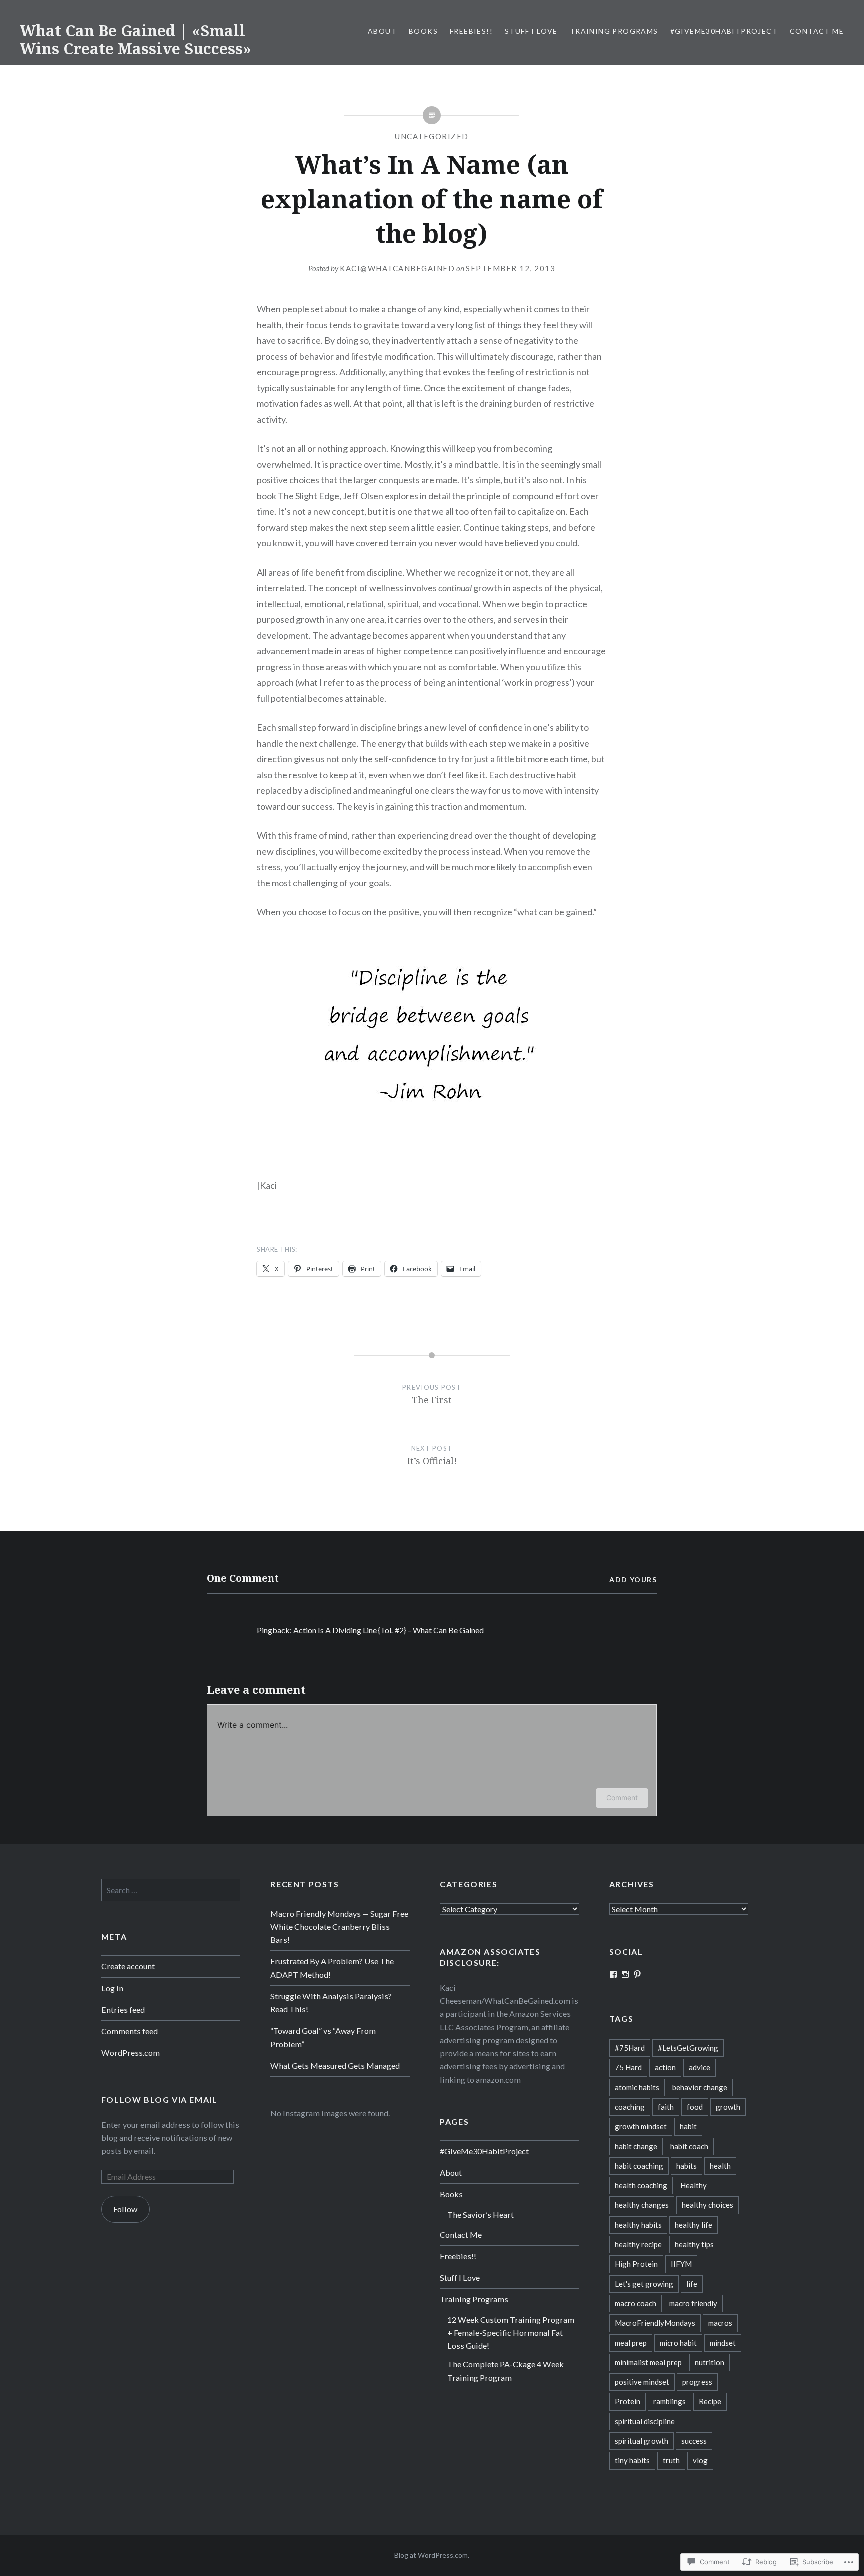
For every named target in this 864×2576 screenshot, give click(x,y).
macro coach (636, 2303)
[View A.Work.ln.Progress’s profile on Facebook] (613, 1974)
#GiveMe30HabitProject (724, 31)
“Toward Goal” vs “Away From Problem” (323, 2037)
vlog (700, 2460)
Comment (622, 1798)
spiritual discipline (645, 2421)
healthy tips (694, 2244)
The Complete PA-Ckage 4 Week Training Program (506, 2371)
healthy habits (638, 2225)
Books (423, 31)
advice (700, 2067)
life (692, 2284)
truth (671, 2460)
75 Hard (628, 2067)
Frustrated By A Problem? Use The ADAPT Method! (332, 1968)
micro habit (678, 2343)
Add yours (633, 1580)
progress (697, 2382)
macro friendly (693, 2303)
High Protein (636, 2264)
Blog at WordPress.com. (432, 2555)
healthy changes (642, 2205)
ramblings (670, 2401)
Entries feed (123, 2010)
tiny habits (632, 2460)
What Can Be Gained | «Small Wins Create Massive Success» (136, 40)
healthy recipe (638, 2244)
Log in (112, 1988)
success (694, 2441)
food (695, 2107)
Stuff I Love (531, 31)
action (665, 2067)
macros (720, 2323)
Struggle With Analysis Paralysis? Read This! (331, 2003)
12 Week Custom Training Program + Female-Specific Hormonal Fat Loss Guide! (511, 2333)
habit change (636, 2146)
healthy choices (708, 2205)
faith (666, 2107)
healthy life (694, 2225)
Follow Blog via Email (160, 2100)
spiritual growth (642, 2441)
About (382, 31)
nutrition (710, 2362)
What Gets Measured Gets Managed (335, 2066)
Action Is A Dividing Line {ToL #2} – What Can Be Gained (389, 1630)
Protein (628, 2401)
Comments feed (130, 2031)
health (720, 2166)
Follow (125, 2209)
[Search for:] (171, 1890)
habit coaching (639, 2166)
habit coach (689, 2146)
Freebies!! (471, 31)
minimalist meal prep (648, 2362)
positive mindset (642, 2382)
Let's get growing (644, 2284)
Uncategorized (432, 136)
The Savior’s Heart (481, 2215)
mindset (723, 2343)
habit (688, 2126)
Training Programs (614, 31)
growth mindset (641, 2126)
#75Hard (630, 2048)
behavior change (700, 2087)
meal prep (631, 2343)
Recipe (710, 2401)
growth (728, 2107)
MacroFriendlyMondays (655, 2323)
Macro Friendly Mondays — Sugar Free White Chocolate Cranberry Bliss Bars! (339, 1927)
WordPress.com (131, 2053)
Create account (128, 1966)
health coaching (641, 2185)
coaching (630, 2107)
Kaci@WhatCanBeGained (397, 268)
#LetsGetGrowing (688, 2048)
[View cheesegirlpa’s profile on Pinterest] (637, 1974)
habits (687, 2166)
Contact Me (817, 31)
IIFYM (681, 2264)
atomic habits (637, 2087)
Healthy (694, 2185)
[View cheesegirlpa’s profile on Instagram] (625, 1974)
